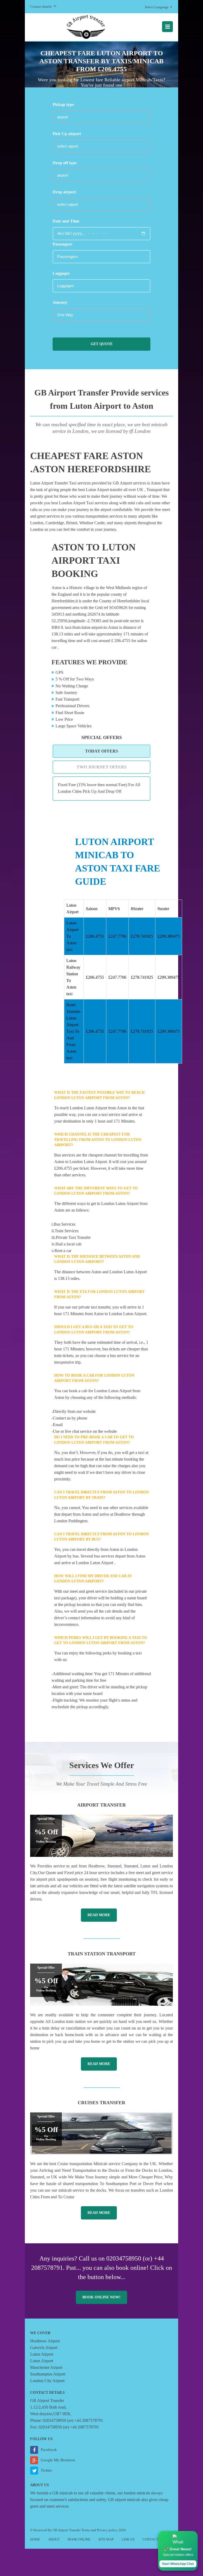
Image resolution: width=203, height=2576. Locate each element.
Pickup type (63, 104)
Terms (86, 2530)
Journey (60, 302)
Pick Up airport (67, 134)
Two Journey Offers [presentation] (102, 767)
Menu (167, 27)
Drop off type (65, 163)
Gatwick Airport (44, 2348)
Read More (99, 1915)
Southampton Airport (48, 2374)
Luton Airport (42, 2354)
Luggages (61, 273)
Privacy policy (107, 2530)
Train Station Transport (102, 1954)
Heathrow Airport (45, 2341)
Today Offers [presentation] (102, 751)
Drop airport (64, 192)
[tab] (101, 751)
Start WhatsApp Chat (178, 2564)
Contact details (41, 6)
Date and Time (66, 221)
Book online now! (101, 2297)
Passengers (62, 244)
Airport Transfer (101, 1805)
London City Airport (47, 2381)
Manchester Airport (46, 2367)
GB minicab (63, 2493)
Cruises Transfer (101, 2103)
